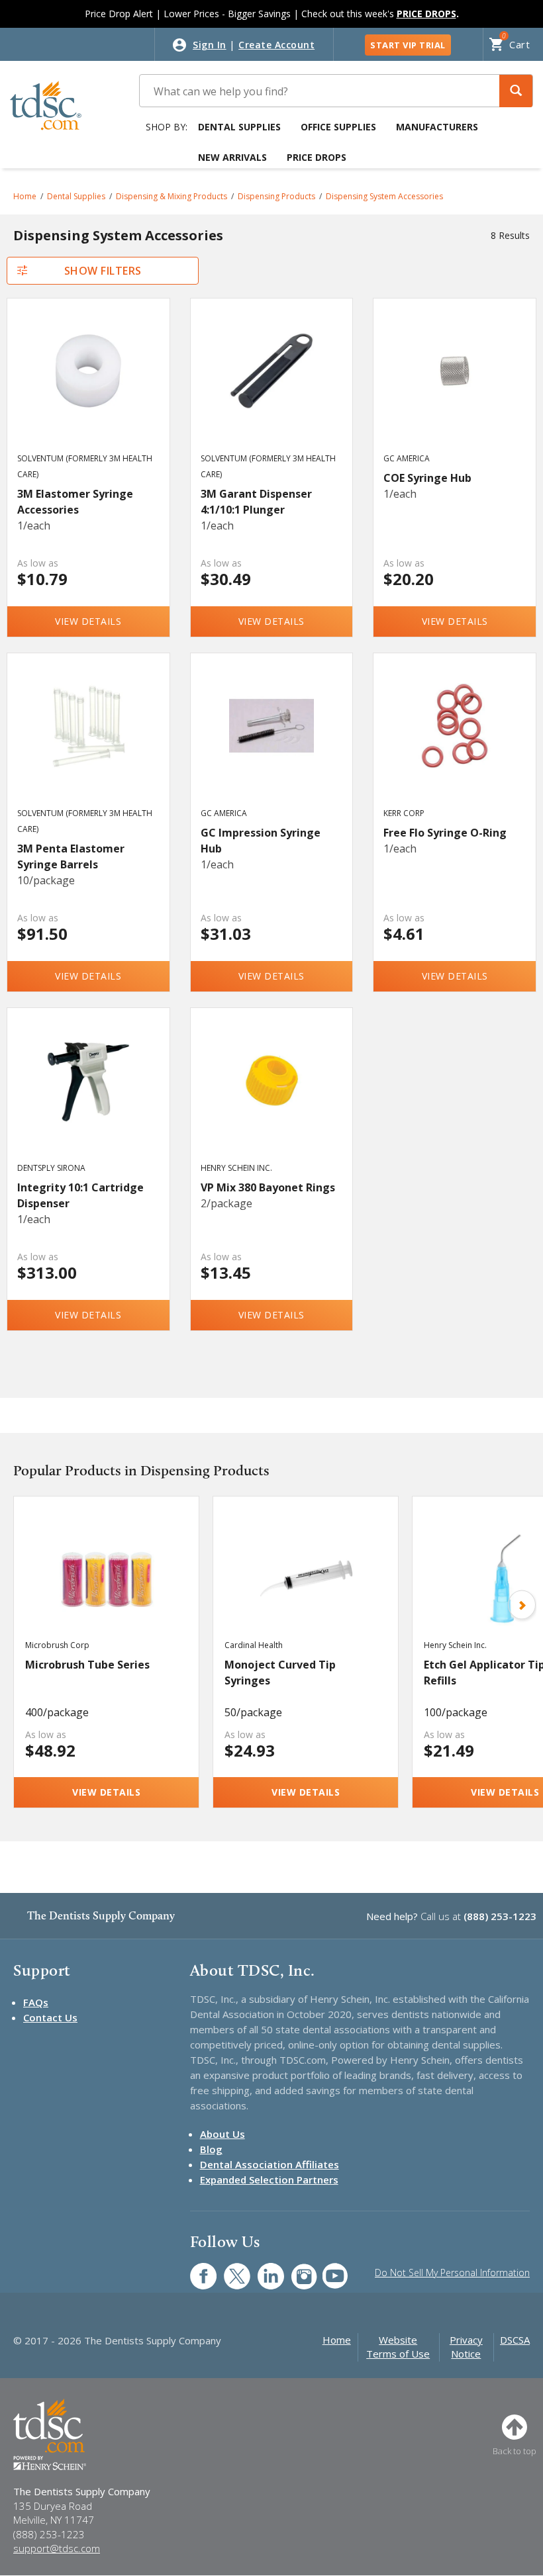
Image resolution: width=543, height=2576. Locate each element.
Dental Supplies (239, 127)
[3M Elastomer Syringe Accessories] (88, 388)
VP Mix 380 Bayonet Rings (268, 1187)
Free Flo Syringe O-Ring (445, 833)
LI (261, 2269)
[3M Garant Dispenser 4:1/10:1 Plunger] (272, 388)
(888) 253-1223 (500, 1916)
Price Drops (317, 157)
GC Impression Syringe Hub (261, 841)
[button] (516, 91)
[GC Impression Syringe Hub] (272, 743)
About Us (222, 2134)
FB (195, 2269)
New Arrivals (232, 157)
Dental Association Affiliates (270, 2164)
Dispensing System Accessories (384, 196)
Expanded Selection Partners (269, 2180)
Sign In (210, 45)
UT (328, 2269)
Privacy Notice (466, 2347)
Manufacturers (437, 127)
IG (296, 2269)
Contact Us (50, 2017)
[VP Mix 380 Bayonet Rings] (272, 1097)
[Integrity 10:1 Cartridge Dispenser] (88, 1097)
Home (25, 196)
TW (230, 2269)
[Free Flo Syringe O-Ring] (455, 743)
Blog (211, 2149)
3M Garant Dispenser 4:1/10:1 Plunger (256, 502)
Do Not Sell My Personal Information (452, 2273)
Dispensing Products (276, 196)
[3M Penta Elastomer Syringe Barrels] (88, 743)
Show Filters (103, 271)
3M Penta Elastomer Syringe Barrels (71, 856)
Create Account (276, 45)
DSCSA (515, 2340)
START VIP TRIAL (408, 45)
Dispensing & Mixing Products (172, 196)
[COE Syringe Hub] (455, 388)
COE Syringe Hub (427, 478)
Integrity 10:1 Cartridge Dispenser (80, 1195)
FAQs (36, 2002)
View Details (88, 621)
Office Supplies (338, 127)
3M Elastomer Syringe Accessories (75, 502)
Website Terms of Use (398, 2347)
